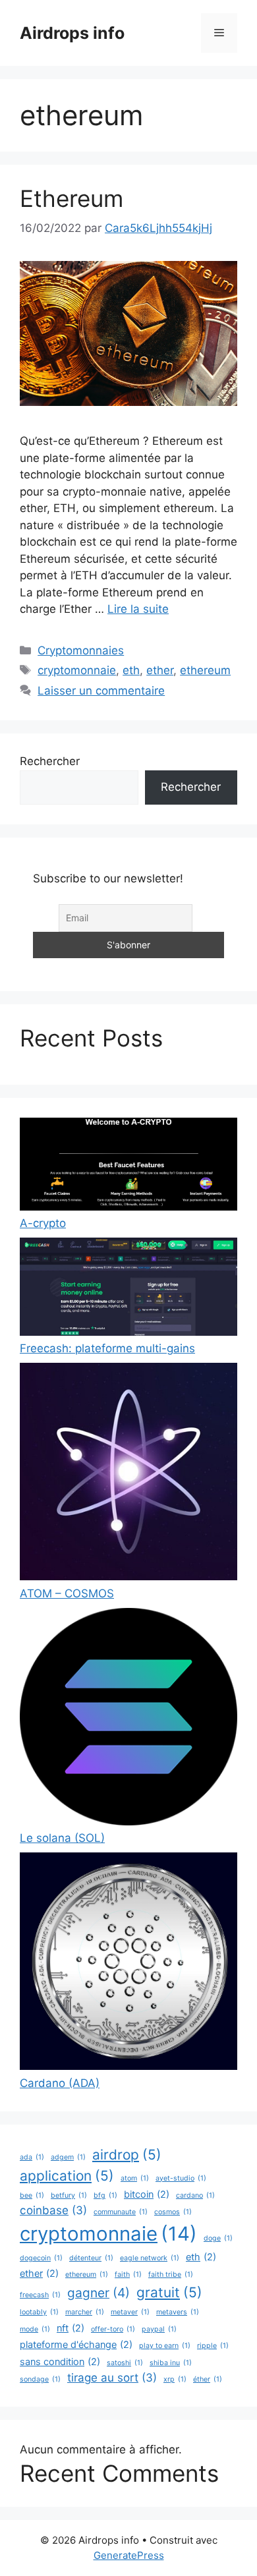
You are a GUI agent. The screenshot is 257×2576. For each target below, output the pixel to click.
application (67, 2176)
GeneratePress (129, 2555)
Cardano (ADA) (60, 2083)
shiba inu (171, 2363)
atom (135, 2178)
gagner (99, 2293)
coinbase (53, 2210)
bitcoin (147, 2194)
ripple (213, 2346)
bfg (105, 2195)
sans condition (60, 2361)
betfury (69, 2195)
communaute (121, 2212)
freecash (40, 2295)
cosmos (173, 2212)
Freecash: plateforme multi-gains (107, 1348)
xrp (175, 2379)
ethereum (205, 670)
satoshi (125, 2363)
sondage (40, 2379)
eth (131, 670)
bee (32, 2195)
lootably (39, 2312)
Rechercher (50, 761)
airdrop (127, 2155)
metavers (178, 2312)
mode (35, 2329)
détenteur (91, 2258)
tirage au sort (112, 2378)
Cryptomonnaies (81, 650)
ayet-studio (181, 2178)
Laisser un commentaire (101, 691)
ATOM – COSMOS (67, 1593)
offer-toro (113, 2329)
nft (71, 2328)
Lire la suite (138, 609)
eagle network (150, 2258)
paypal (159, 2329)
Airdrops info (72, 33)
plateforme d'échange (76, 2344)
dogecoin (41, 2258)
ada (32, 2157)
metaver (130, 2312)
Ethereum (71, 198)
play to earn (165, 2346)
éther (208, 2379)
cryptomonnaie (77, 670)
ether (160, 670)
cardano (195, 2195)
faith (128, 2275)
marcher (85, 2312)
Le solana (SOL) (62, 1838)
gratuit (169, 2292)
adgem (68, 2157)
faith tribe (171, 2275)
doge (218, 2238)
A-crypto (43, 1223)
